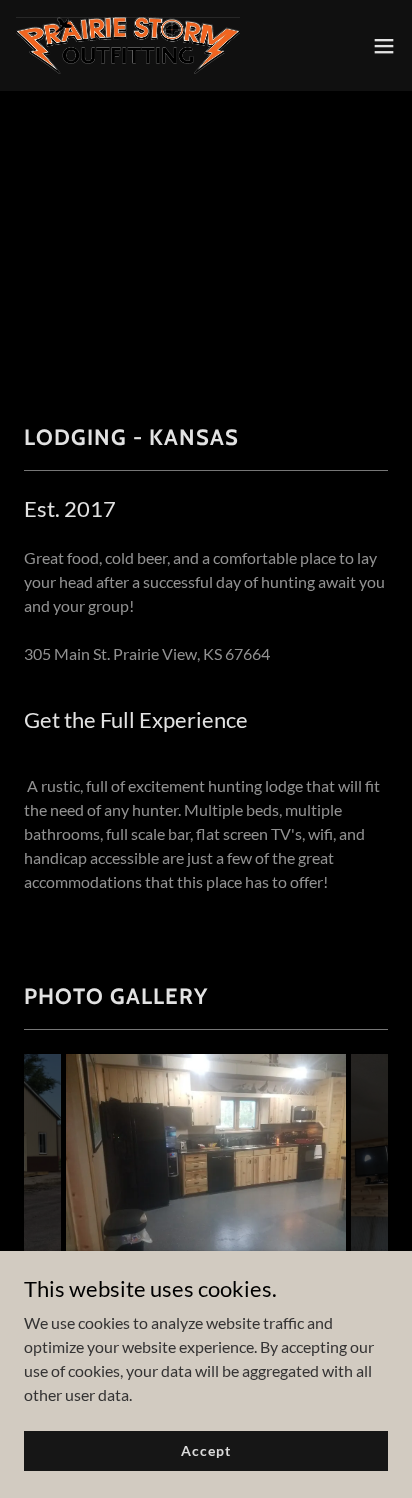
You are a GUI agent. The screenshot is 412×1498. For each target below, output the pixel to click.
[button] (384, 46)
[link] (128, 45)
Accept (205, 1450)
